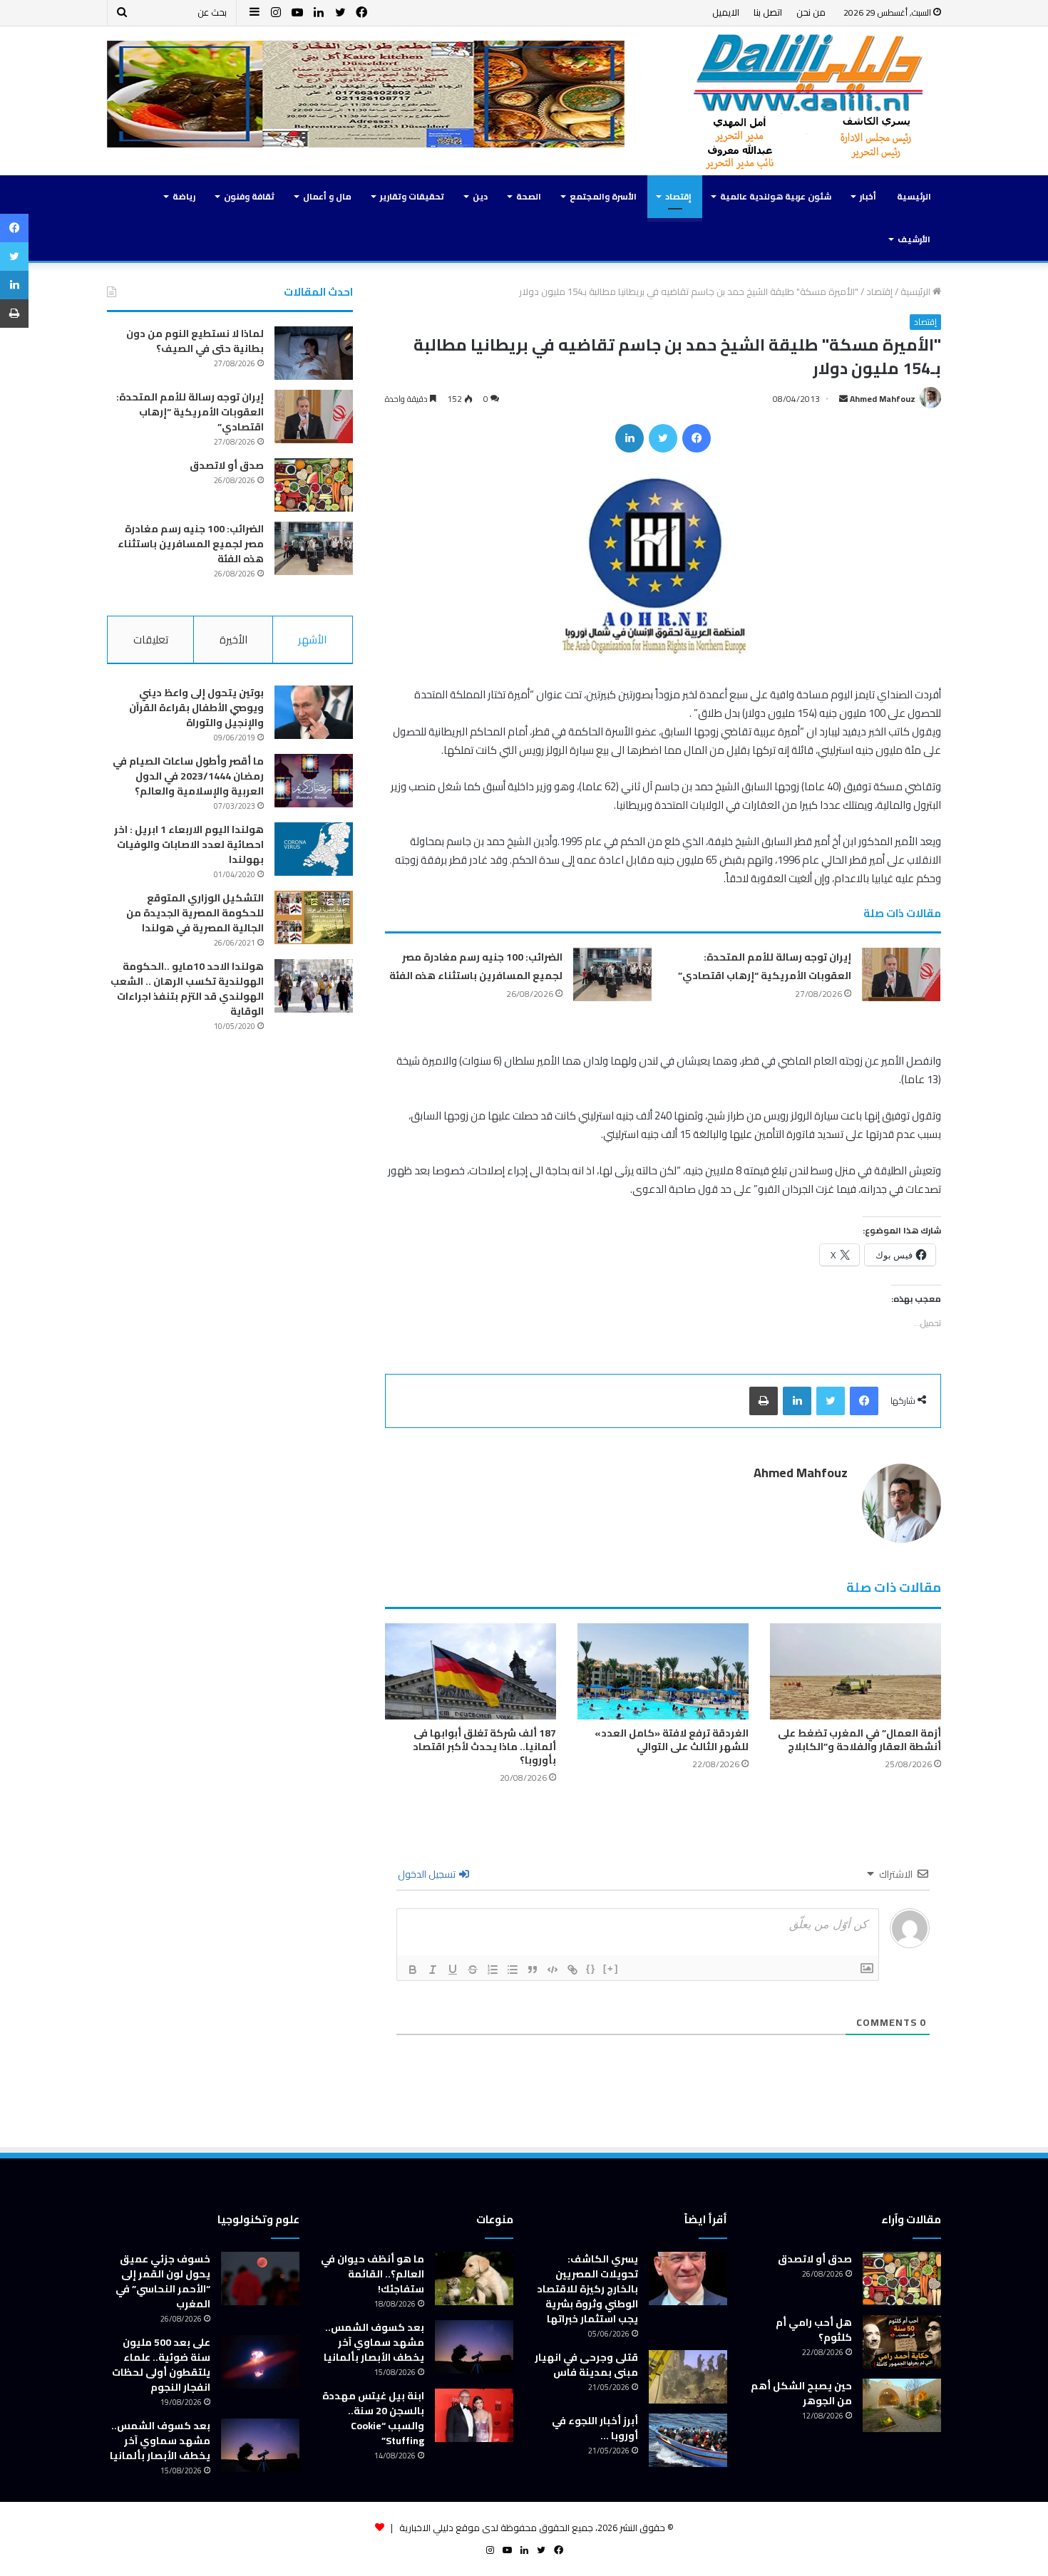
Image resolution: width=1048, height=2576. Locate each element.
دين (480, 196)
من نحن (811, 12)
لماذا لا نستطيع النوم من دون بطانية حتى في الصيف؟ (195, 341)
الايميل (726, 12)
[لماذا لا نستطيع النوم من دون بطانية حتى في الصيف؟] (314, 353)
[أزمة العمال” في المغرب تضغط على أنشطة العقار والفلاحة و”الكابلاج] (856, 1671)
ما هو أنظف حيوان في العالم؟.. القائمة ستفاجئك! (373, 2274)
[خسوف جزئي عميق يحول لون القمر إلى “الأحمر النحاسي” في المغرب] (260, 2278)
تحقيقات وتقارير (412, 196)
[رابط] (572, 1970)
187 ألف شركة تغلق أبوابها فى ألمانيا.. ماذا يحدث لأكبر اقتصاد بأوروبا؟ (484, 1747)
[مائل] (433, 1970)
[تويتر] (663, 438)
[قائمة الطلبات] (493, 1970)
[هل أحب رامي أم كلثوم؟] (902, 2342)
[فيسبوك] (697, 438)
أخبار (868, 196)
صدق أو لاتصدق (227, 465)
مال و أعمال (327, 196)
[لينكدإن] (630, 438)
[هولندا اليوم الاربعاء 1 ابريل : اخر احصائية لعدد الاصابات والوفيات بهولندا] (314, 849)
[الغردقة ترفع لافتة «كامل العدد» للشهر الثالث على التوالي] (663, 1671)
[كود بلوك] (553, 1970)
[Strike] (473, 1970)
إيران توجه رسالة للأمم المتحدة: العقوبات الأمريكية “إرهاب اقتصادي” (765, 966)
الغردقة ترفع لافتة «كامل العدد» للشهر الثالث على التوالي (672, 1740)
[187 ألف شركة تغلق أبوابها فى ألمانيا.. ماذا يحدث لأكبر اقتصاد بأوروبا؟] (471, 1671)
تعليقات (151, 640)
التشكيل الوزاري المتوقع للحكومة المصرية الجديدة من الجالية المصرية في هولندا (195, 913)
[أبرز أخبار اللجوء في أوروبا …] (688, 2440)
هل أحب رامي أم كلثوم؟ (814, 2330)
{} (591, 1969)
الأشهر (312, 640)
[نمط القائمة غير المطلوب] (513, 1970)
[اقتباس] (533, 1970)
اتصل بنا (768, 12)
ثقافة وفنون (249, 196)
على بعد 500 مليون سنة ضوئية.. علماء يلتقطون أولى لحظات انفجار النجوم (161, 2365)
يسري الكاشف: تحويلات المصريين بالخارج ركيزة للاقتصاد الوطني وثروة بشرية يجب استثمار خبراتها (587, 2289)
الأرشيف (914, 239)
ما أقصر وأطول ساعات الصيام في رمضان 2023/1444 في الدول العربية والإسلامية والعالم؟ (188, 776)
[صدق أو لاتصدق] (314, 485)
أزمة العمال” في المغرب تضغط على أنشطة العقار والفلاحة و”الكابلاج (859, 1740)
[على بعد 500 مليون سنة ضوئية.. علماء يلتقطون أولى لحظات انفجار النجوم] (260, 2362)
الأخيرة (233, 640)
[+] (611, 1969)
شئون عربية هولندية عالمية (776, 196)
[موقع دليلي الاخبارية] (809, 101)
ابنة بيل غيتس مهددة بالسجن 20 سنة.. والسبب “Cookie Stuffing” (373, 2418)
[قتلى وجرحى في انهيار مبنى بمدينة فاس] (688, 2377)
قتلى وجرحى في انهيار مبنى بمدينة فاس (586, 2365)
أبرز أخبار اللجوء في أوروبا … (595, 2428)
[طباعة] (764, 1401)
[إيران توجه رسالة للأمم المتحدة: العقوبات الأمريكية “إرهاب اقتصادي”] (901, 974)
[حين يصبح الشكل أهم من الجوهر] (902, 2405)
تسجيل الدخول (428, 1874)
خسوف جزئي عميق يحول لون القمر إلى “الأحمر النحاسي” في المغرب (163, 2281)
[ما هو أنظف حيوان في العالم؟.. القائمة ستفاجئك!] (474, 2278)
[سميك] (413, 1970)
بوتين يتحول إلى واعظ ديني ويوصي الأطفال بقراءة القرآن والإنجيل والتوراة (196, 708)
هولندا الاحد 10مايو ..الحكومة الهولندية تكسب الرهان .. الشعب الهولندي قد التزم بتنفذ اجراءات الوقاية (187, 989)
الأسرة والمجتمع (603, 196)
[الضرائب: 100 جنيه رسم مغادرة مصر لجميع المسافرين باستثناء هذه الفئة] (612, 974)
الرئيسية (914, 196)
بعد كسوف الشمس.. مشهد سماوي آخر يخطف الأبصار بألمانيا (374, 2342)
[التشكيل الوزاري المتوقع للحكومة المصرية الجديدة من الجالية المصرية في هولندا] (314, 917)
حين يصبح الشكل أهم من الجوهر (801, 2393)
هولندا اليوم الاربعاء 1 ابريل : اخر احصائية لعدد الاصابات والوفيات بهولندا (189, 844)
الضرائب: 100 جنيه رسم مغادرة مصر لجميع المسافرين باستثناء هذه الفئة (476, 966)
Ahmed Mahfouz (883, 399)
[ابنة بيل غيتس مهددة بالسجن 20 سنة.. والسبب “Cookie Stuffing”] (474, 2415)
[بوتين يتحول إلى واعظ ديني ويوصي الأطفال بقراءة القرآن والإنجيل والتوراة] (314, 712)
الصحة (529, 196)
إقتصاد (678, 196)
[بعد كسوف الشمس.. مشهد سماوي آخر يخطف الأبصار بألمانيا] (474, 2347)
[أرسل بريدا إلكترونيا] (843, 399)
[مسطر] (453, 1970)
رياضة (184, 196)
